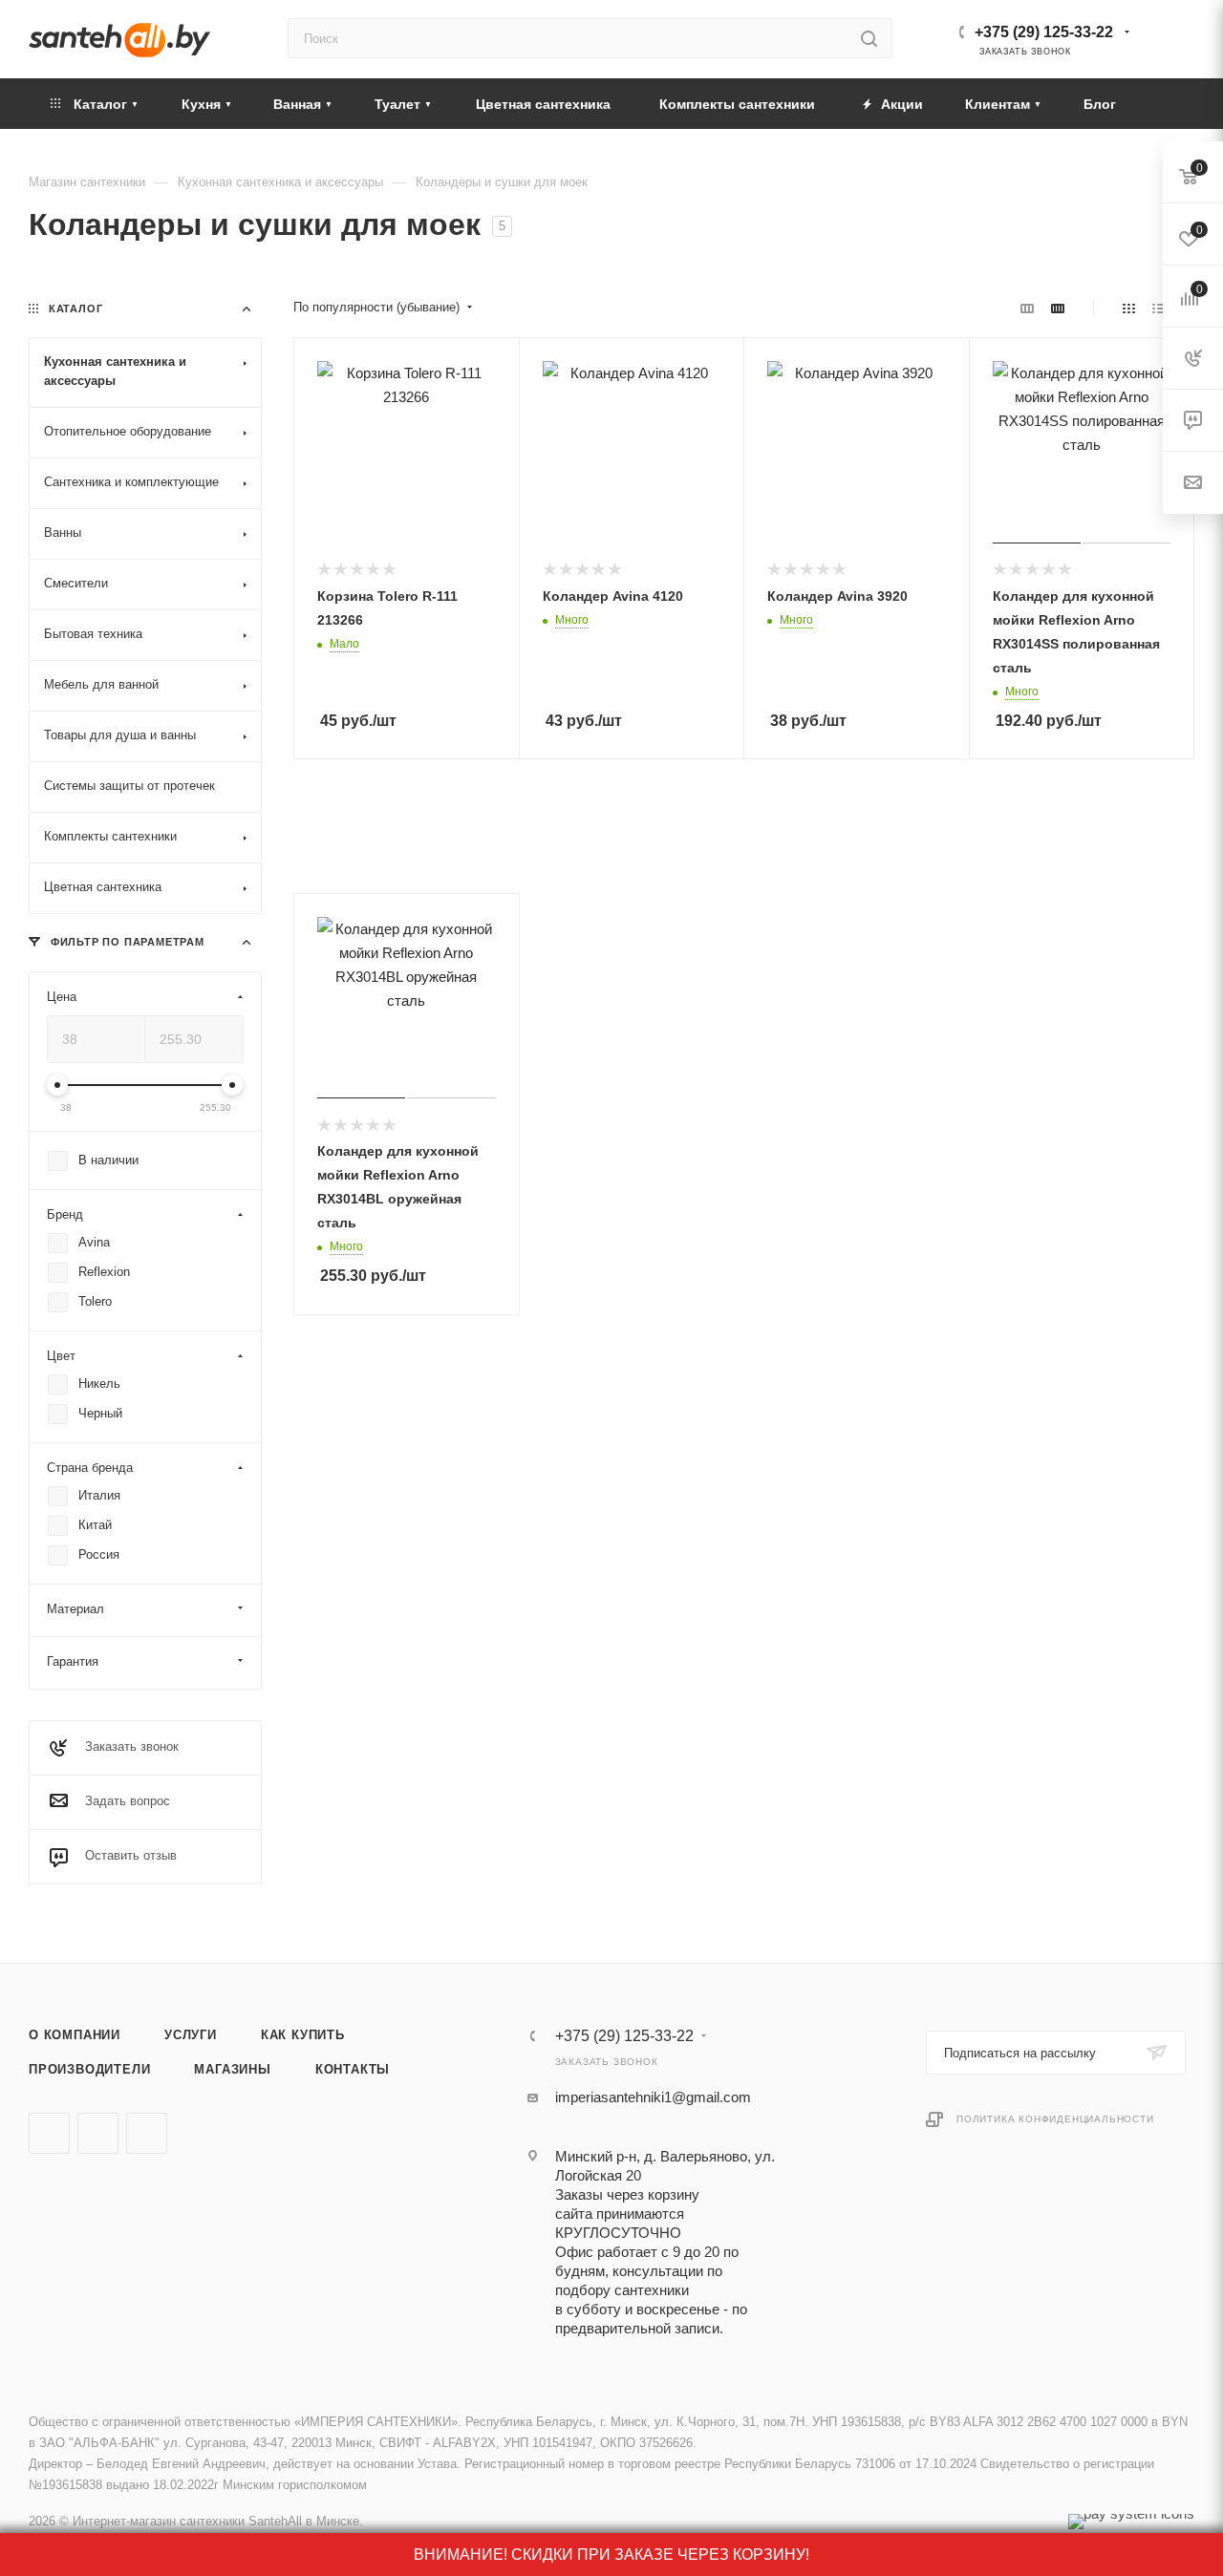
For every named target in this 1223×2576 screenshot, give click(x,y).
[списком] (1159, 308)
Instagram (147, 2133)
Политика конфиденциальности (1055, 2119)
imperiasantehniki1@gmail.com (653, 2097)
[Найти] (869, 38)
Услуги (191, 2035)
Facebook (98, 2133)
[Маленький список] (1027, 308)
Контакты (353, 2069)
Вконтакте (49, 2133)
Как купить (303, 2035)
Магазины (232, 2069)
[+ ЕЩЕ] (1165, 104)
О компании (75, 2035)
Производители (89, 2069)
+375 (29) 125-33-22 (1044, 32)
